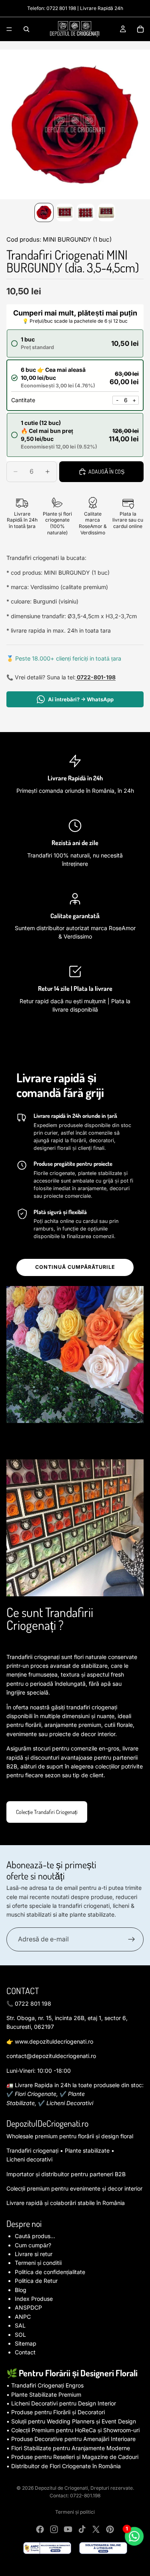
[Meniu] (9, 29)
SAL (20, 2325)
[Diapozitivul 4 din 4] (106, 212)
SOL (20, 2335)
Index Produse (34, 2299)
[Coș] (140, 29)
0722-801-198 (96, 677)
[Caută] (26, 29)
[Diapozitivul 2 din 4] (65, 212)
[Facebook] (40, 2529)
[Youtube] (68, 2529)
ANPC (23, 2317)
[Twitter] (96, 2529)
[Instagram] (54, 2529)
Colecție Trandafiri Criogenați (47, 1812)
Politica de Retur (36, 2281)
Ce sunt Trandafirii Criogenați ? (50, 1618)
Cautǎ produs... (35, 2236)
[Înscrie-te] (132, 1939)
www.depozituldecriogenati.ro (54, 2041)
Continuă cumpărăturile (75, 1267)
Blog (21, 2290)
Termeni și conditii (38, 2263)
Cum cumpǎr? (33, 2245)
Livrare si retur (34, 2254)
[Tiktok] (82, 2529)
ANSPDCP (28, 2307)
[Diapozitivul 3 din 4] (86, 212)
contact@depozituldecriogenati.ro (51, 2056)
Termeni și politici (75, 2512)
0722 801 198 (61, 8)
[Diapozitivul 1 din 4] (44, 212)
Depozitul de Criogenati (61, 2488)
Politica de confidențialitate (50, 2272)
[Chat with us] (134, 2536)
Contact (25, 2352)
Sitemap (26, 2343)
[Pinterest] (110, 2529)
